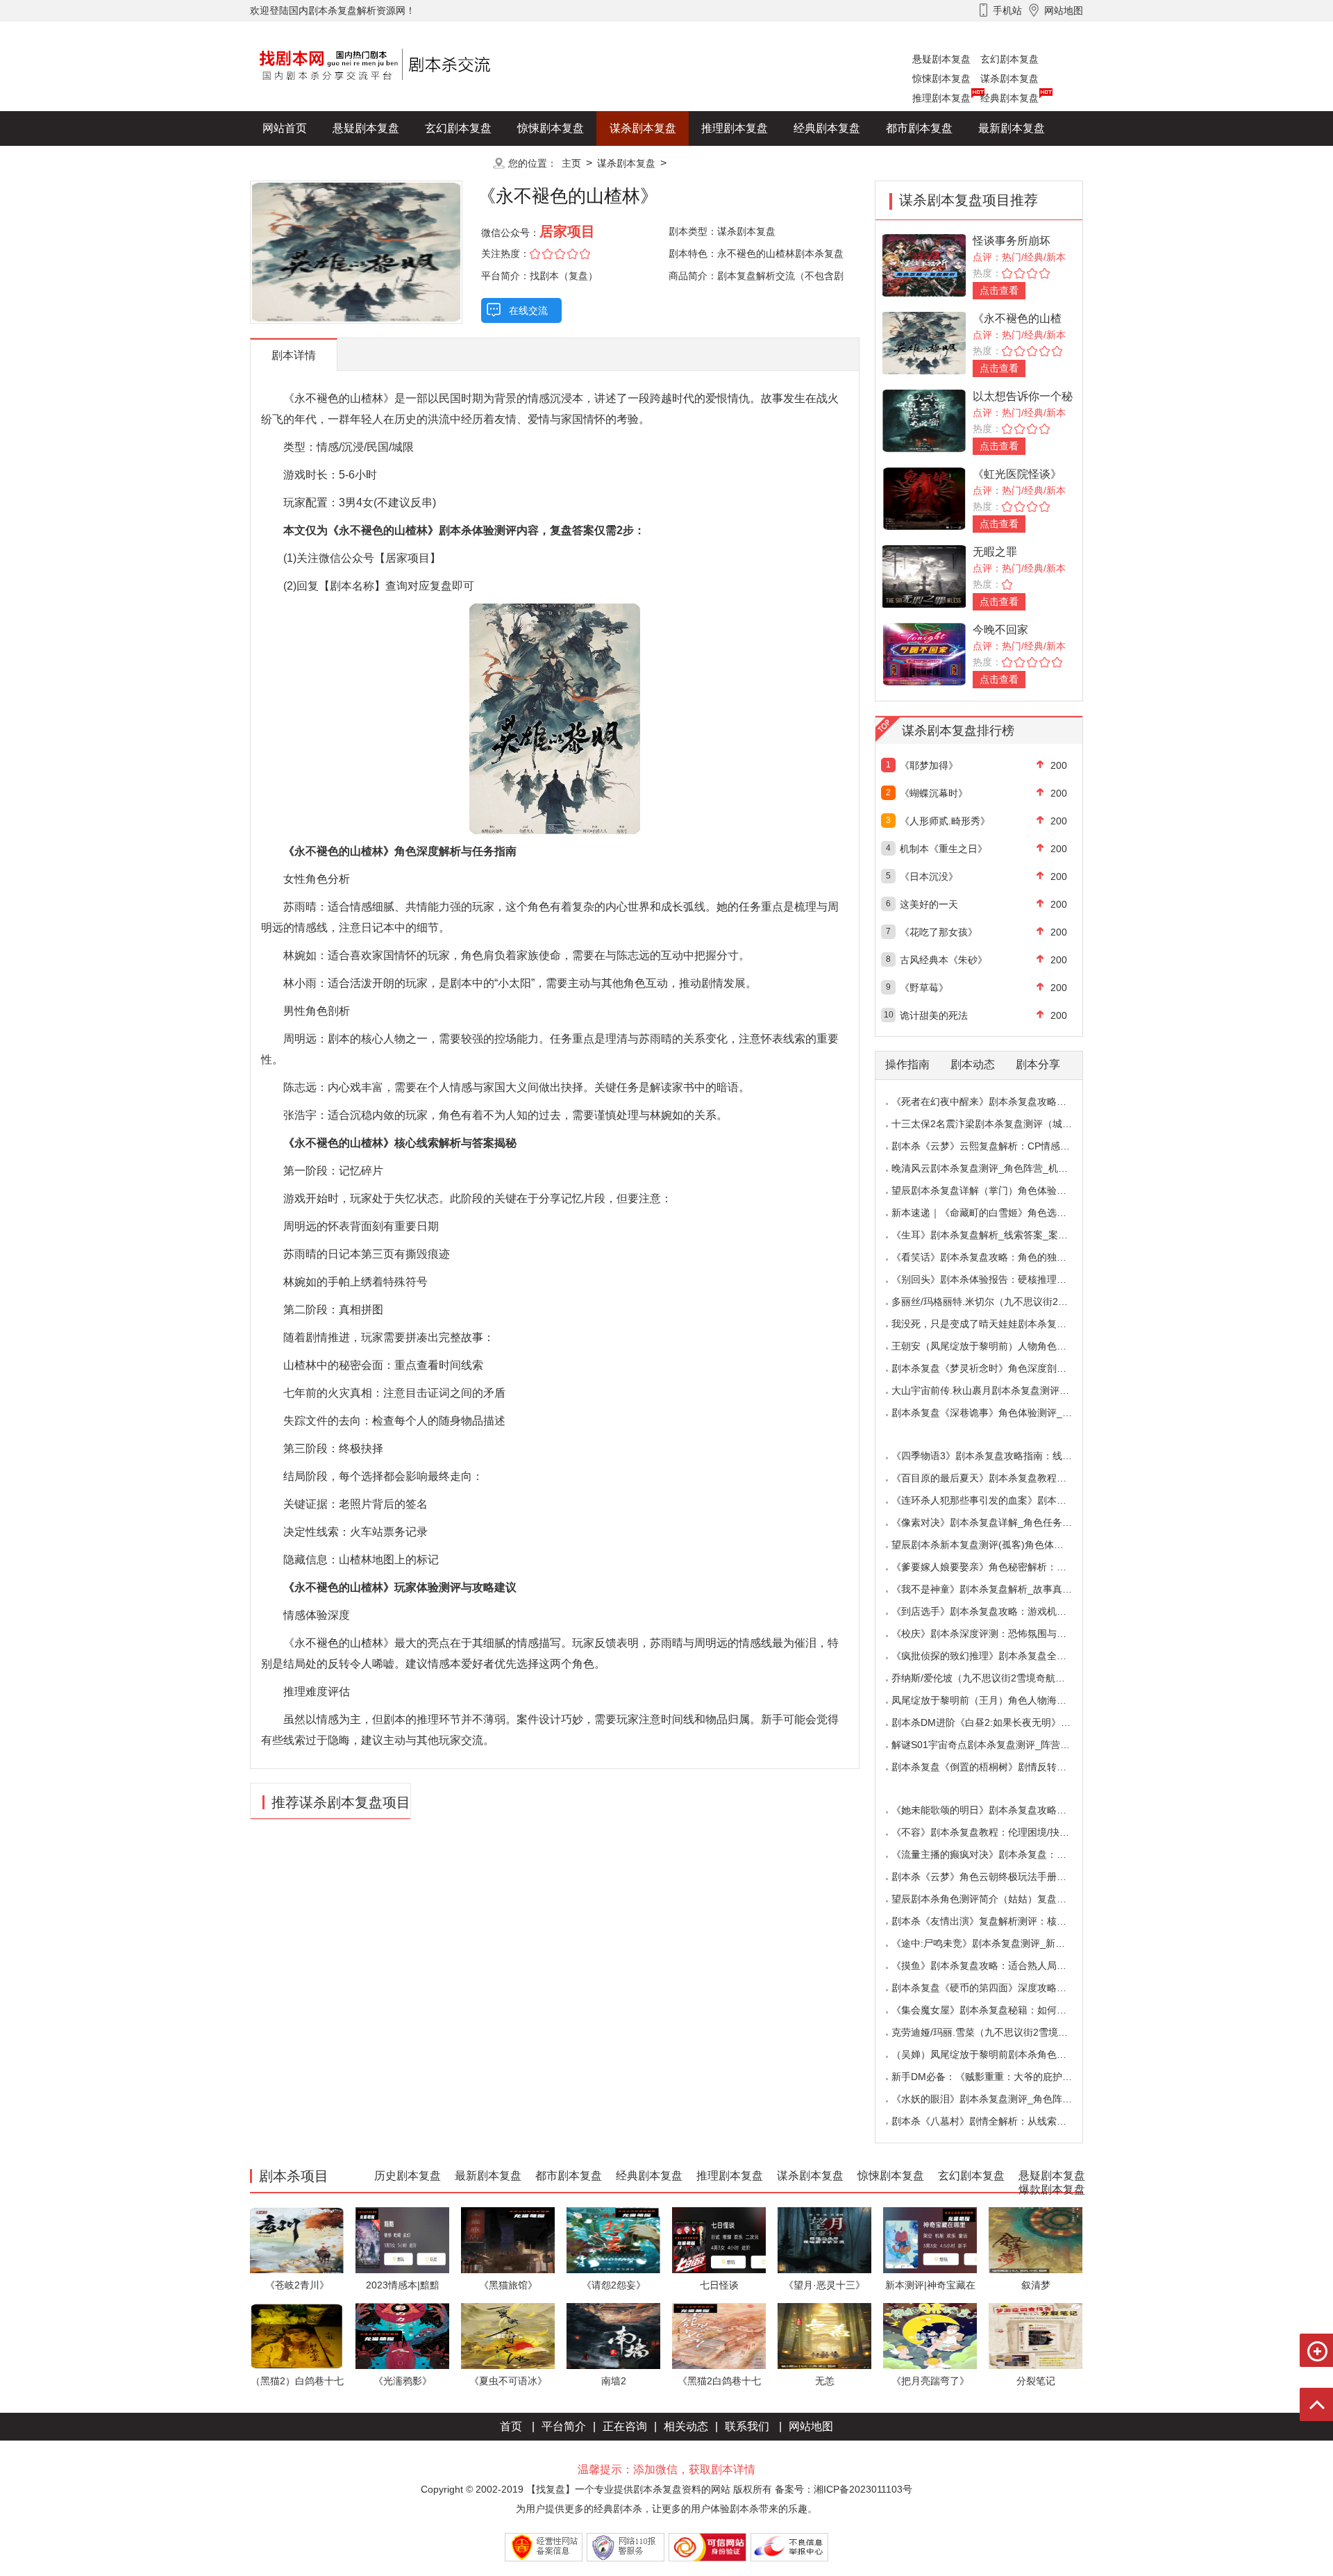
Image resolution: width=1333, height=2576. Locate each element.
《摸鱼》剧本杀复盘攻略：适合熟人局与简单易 (994, 1966)
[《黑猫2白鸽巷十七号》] (719, 2335)
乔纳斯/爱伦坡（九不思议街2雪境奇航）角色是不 (998, 1678)
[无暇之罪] (924, 575)
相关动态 (686, 2426)
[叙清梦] (1036, 2240)
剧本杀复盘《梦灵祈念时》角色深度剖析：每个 (994, 1368)
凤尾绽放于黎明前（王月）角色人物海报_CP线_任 (1001, 1700)
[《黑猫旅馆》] (508, 2240)
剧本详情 (294, 355)
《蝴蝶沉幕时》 (934, 793)
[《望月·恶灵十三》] (824, 2240)
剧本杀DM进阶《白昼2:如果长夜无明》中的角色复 (1000, 1722)
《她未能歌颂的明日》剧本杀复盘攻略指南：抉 (994, 1810)
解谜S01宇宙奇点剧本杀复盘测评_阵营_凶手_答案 (1001, 1745)
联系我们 (747, 2426)
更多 (458, 163)
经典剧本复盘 (1009, 98)
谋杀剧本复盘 (1009, 78)
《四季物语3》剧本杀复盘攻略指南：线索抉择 (991, 1456)
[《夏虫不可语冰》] (508, 2335)
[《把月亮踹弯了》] (930, 2335)
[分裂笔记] (1036, 2335)
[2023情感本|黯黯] (402, 2240)
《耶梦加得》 (929, 765)
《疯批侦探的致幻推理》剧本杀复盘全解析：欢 (994, 1656)
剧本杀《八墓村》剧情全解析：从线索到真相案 (994, 2121)
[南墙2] (613, 2335)
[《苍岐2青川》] (297, 2240)
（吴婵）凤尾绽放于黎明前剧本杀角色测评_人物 (996, 2054)
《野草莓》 (924, 988)
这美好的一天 (929, 904)
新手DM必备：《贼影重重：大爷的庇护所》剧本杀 (1001, 2077)
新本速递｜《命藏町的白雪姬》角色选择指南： (994, 1213)
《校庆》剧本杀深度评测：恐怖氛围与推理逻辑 (994, 1634)
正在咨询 (625, 2426)
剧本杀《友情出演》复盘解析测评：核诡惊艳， (994, 1921)
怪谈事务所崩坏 (1012, 241)
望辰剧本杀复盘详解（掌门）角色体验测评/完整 (995, 1190)
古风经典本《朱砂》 (944, 960)
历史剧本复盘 (296, 163)
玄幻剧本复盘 (1009, 59)
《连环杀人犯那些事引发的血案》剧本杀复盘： (994, 1500)
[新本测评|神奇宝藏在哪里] (930, 2240)
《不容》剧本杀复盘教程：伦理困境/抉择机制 (990, 1832)
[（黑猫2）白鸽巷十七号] (297, 2335)
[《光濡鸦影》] (402, 2335)
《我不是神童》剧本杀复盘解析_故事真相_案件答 (999, 1589)
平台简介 (564, 2426)
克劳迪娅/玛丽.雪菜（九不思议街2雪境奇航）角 (994, 2032)
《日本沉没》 (929, 876)
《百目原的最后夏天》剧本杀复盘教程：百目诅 (994, 1478)
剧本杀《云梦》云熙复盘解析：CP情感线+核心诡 (998, 1146)
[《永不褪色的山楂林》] (924, 342)
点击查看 (999, 290)
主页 (571, 163)
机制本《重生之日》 (944, 849)
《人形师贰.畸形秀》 (945, 821)
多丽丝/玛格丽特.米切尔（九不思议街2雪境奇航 (994, 1302)
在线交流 (528, 310)
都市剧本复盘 (919, 128)
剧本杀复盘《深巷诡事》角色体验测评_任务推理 (996, 1413)
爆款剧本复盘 (388, 163)
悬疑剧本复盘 (941, 59)
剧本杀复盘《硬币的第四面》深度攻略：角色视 (994, 1988)
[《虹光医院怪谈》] (924, 498)
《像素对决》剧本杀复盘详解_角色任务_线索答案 (999, 1522)
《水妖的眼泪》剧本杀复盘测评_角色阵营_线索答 (999, 2099)
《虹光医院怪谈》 (1017, 474)
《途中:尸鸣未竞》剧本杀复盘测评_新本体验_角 (996, 1943)
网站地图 (811, 2426)
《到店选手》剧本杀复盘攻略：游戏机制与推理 (994, 1611)
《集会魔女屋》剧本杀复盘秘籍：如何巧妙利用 (994, 2010)
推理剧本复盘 (941, 98)
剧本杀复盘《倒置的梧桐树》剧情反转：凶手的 (994, 1767)
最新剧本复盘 (1012, 128)
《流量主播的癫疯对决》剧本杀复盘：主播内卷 (994, 1854)
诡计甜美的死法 (934, 1015)
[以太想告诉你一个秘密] (924, 420)
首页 (511, 2426)
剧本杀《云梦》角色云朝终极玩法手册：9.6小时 (996, 1877)
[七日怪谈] (719, 2240)
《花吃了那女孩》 (939, 932)
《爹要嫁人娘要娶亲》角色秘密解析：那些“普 (990, 1567)
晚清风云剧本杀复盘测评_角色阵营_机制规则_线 (997, 1168)
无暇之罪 (995, 552)
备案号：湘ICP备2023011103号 (844, 2489)
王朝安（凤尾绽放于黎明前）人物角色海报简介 (994, 1346)
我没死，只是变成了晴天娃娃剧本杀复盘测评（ (994, 1324)
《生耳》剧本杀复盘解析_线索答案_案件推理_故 (997, 1235)
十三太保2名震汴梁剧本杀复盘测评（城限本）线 (996, 1124)
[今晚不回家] (924, 653)
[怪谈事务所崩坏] (924, 264)
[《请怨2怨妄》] (613, 2240)
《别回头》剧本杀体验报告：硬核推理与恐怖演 (994, 1279)
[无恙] (824, 2335)
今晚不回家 (1000, 630)
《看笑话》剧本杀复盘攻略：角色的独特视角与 (994, 1257)
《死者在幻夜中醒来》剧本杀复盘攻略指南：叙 (994, 1102)
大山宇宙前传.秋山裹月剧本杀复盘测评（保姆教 (995, 1390)
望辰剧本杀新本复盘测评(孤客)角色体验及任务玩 (997, 1545)
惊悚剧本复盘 (941, 78)
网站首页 (285, 128)
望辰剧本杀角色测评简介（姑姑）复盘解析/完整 (995, 1899)
